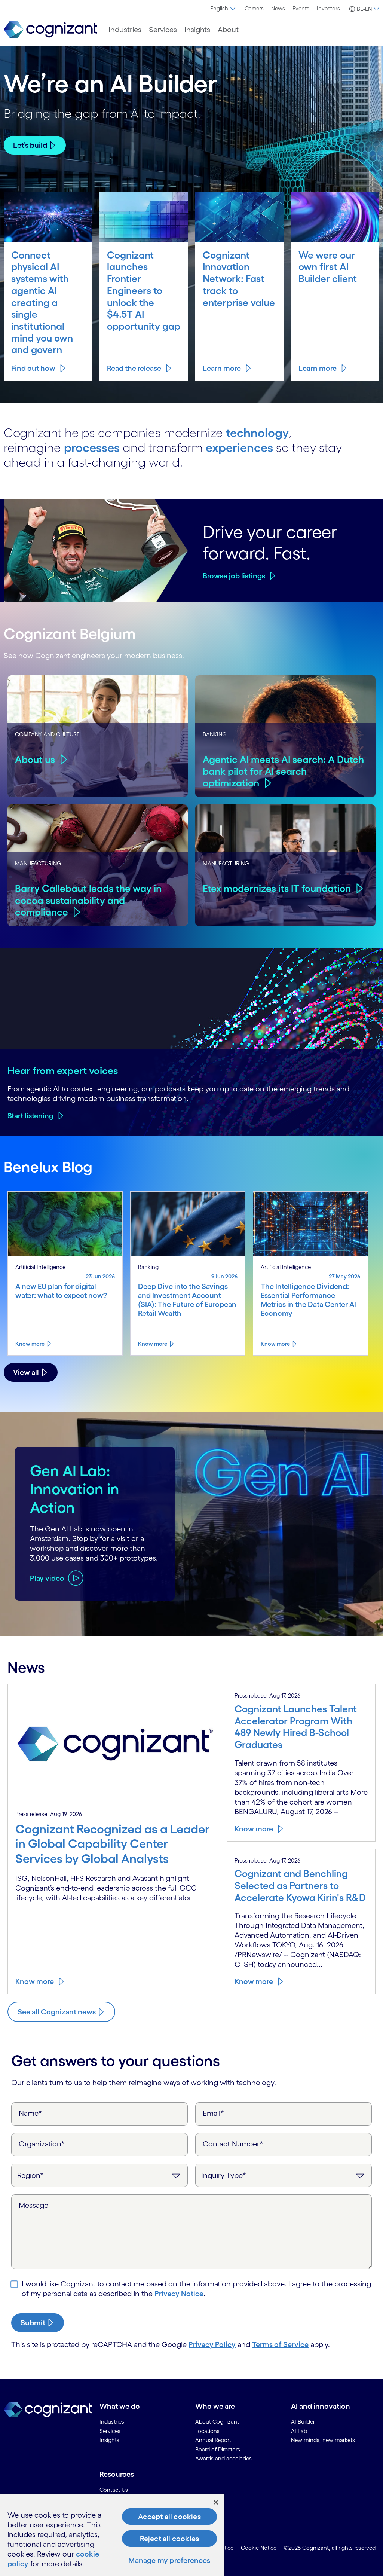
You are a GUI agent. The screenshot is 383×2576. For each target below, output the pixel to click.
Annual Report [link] (213, 2440)
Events (301, 8)
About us (35, 759)
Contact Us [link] (114, 2490)
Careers (254, 8)
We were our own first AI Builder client (328, 267)
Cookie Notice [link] (259, 2548)
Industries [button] (125, 30)
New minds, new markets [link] (323, 2440)
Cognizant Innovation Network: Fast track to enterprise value (239, 279)
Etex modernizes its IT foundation (277, 888)
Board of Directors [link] (218, 2449)
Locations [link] (207, 2431)
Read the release (134, 368)
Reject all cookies (170, 2539)
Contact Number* (233, 2144)
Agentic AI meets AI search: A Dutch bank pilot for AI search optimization (283, 771)
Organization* (42, 2144)
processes (92, 448)
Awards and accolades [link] (223, 2458)
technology (257, 433)
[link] (50, 30)
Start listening (30, 1116)
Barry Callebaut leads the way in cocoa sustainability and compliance (88, 900)
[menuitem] (224, 9)
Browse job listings (234, 576)
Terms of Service (280, 2344)
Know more (30, 1344)
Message (33, 2205)
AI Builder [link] (303, 2422)
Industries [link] (112, 2422)
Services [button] (163, 30)
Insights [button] (197, 30)
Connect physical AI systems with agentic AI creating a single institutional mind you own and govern (42, 302)
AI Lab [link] (299, 2431)
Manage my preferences (169, 2560)
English (219, 8)
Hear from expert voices (63, 1070)
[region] (112, 2535)
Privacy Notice (179, 2294)
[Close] (216, 2502)
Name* (30, 2113)
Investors (328, 8)
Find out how (33, 368)
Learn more (222, 368)
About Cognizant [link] (217, 2422)
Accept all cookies (169, 2517)
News (278, 8)
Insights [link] (109, 2440)
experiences (239, 448)
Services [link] (110, 2431)
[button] (363, 9)
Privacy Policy (212, 2344)
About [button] (228, 30)
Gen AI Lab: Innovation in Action (75, 1489)
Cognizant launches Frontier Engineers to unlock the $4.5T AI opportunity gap (144, 291)
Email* (213, 2113)
